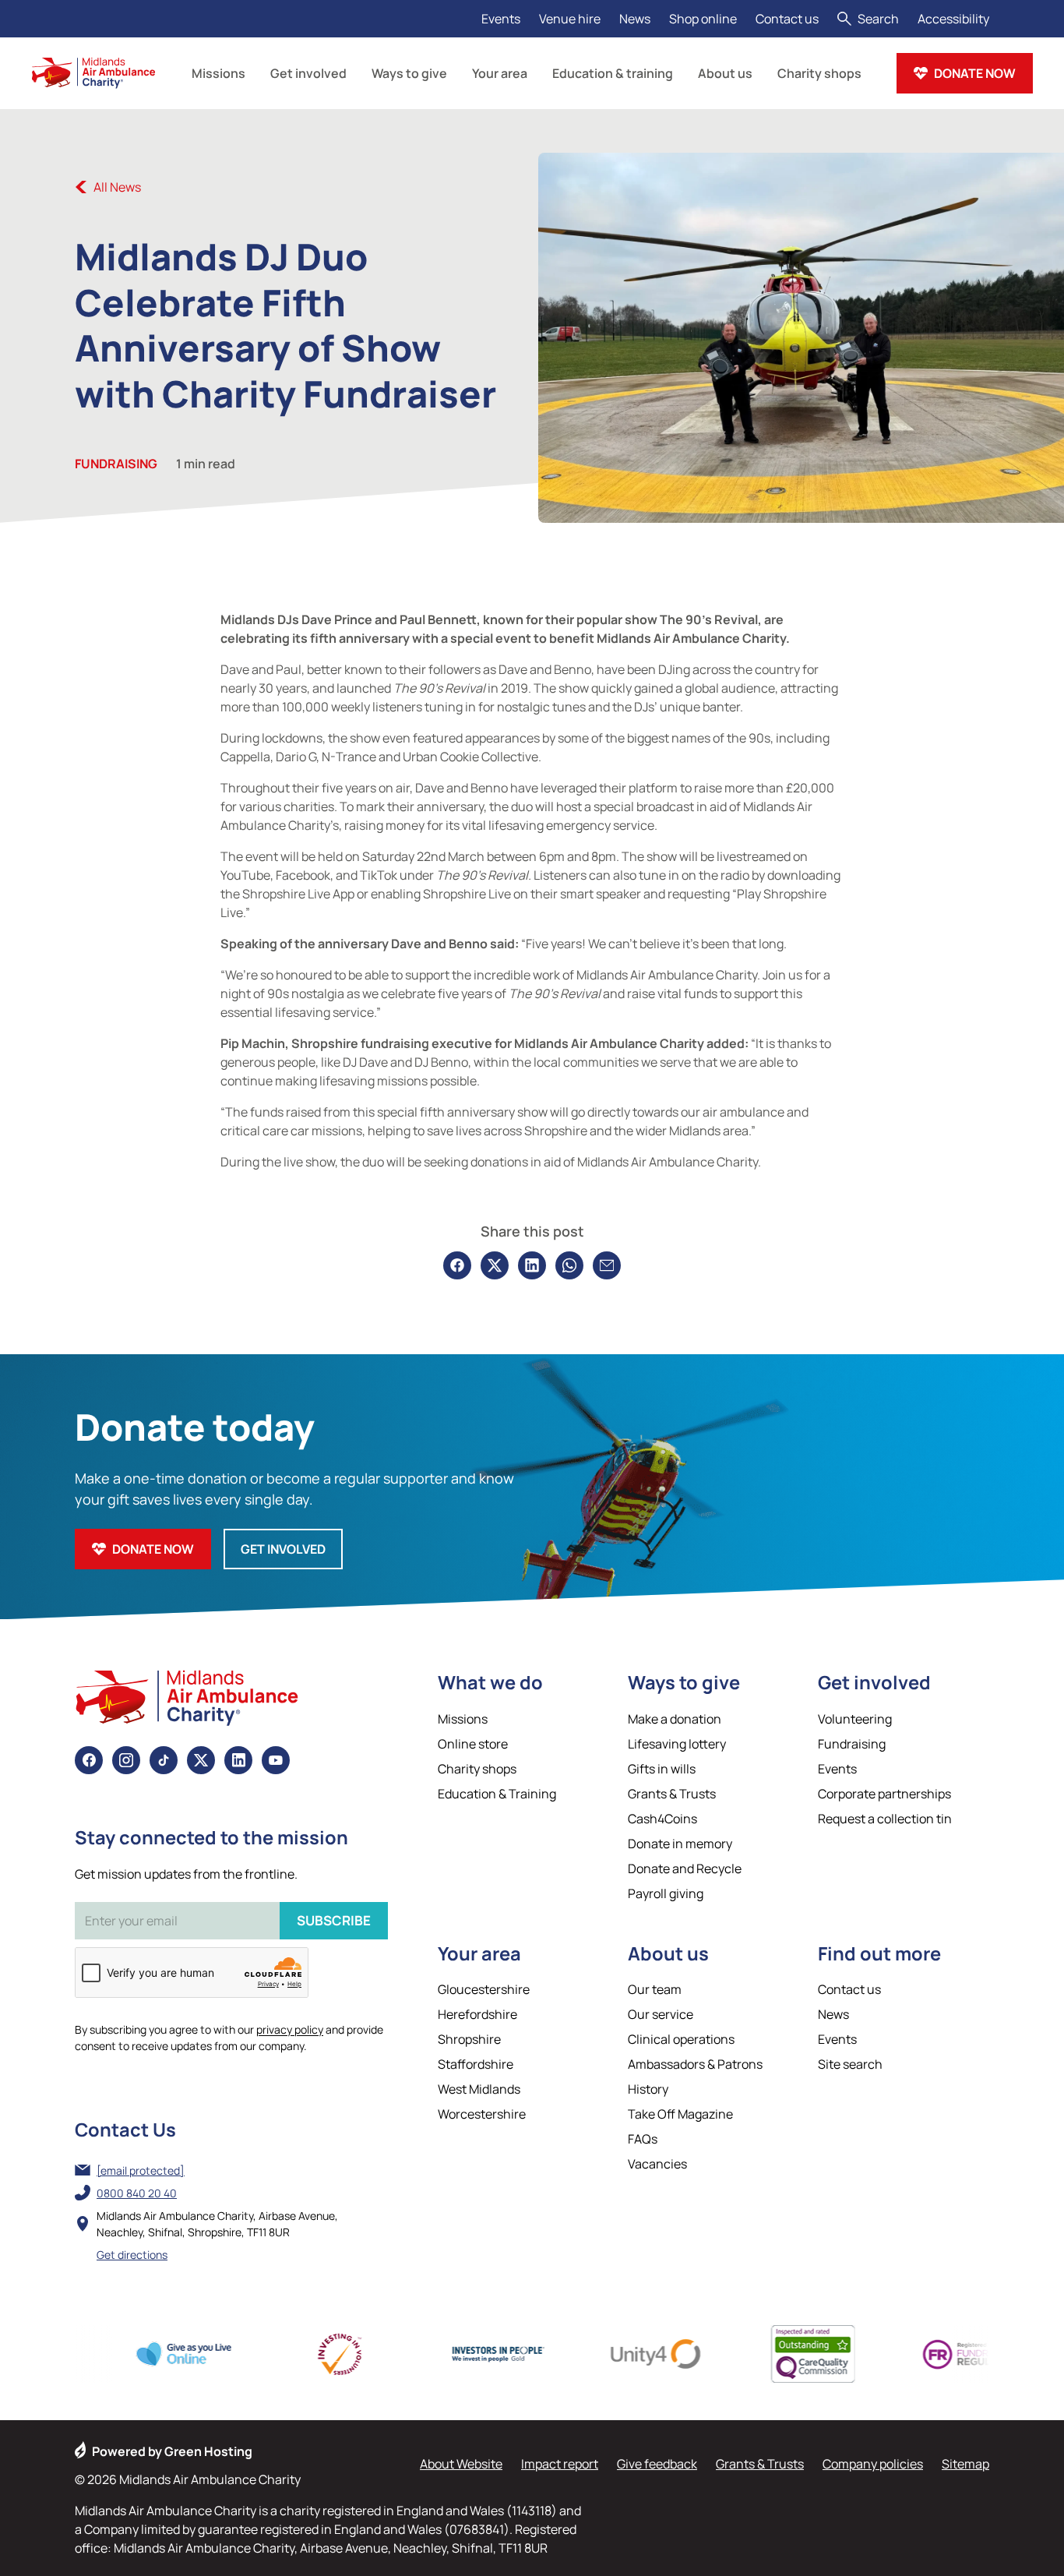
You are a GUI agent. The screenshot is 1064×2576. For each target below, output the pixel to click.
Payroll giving (666, 1893)
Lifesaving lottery (677, 1744)
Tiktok (164, 1760)
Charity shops (477, 1769)
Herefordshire (477, 2014)
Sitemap (965, 2464)
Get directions (132, 2255)
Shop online (703, 19)
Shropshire (469, 2039)
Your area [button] (500, 73)
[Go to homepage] (93, 73)
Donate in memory (680, 1844)
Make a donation (675, 1719)
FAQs (643, 2139)
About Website (461, 2464)
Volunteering (855, 1719)
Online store (473, 1744)
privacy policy (290, 2029)
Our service (661, 2014)
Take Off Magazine (680, 2114)
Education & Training (497, 1794)
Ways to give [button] (409, 73)
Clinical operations (681, 2039)
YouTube (276, 1760)
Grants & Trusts (672, 1794)
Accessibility (953, 19)
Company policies (873, 2464)
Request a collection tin (885, 1819)
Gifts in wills (662, 1769)
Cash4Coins (662, 1819)
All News (117, 187)
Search (878, 19)
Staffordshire (476, 2064)
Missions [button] (218, 73)
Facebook (89, 1760)
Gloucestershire (484, 1989)
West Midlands (479, 2089)
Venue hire (570, 19)
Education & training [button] (613, 73)
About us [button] (725, 73)
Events (501, 19)
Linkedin (238, 1760)
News (635, 19)
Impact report (560, 2464)
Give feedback (657, 2464)
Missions (463, 1719)
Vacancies (657, 2164)
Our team (655, 1989)
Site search (850, 2064)
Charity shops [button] (819, 73)
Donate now (975, 73)
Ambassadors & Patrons (695, 2064)
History (648, 2089)
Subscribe (334, 1920)
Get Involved (283, 1549)
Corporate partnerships (884, 1794)
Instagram (126, 1760)
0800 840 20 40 (137, 2193)
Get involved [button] (308, 73)
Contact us (787, 19)
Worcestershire (482, 2114)
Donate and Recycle (685, 1868)
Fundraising (116, 464)
